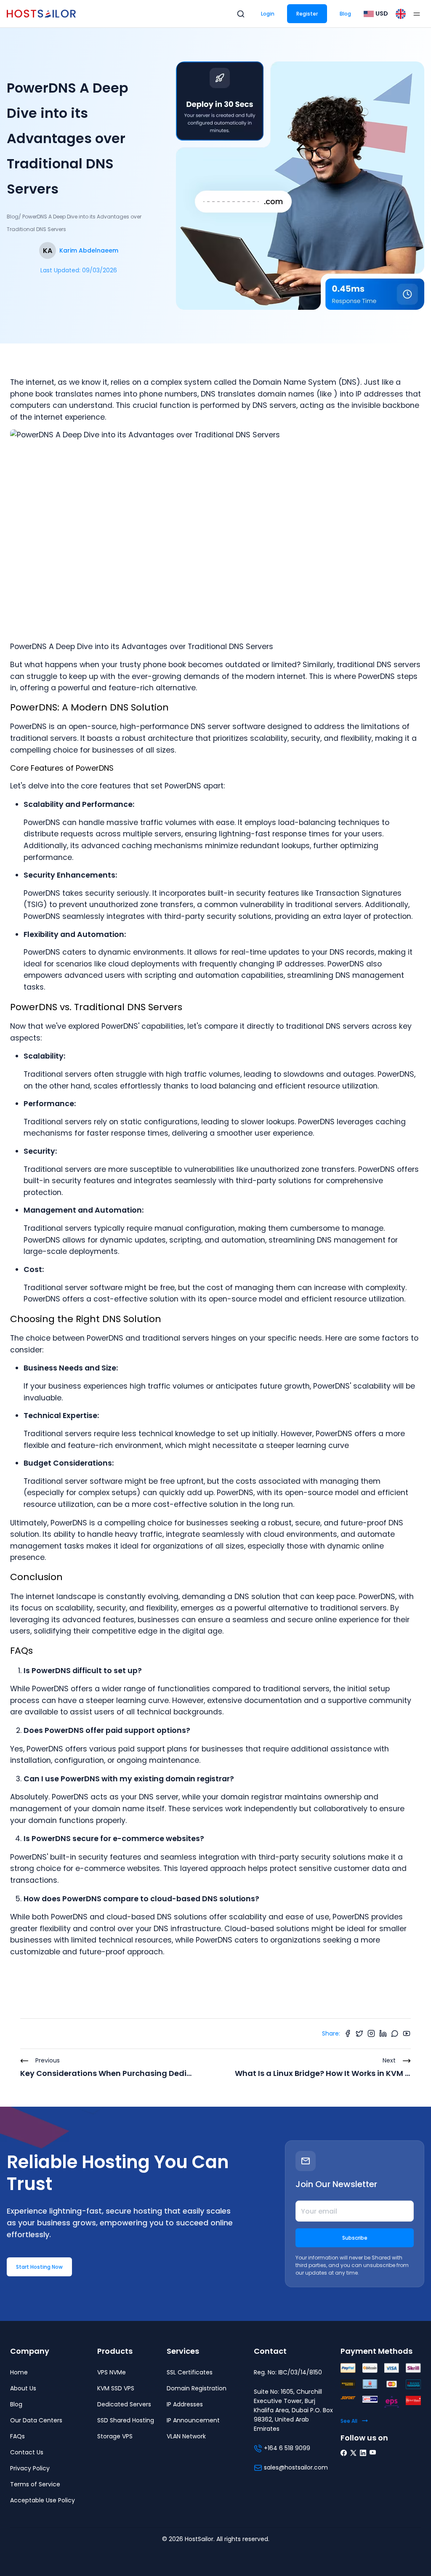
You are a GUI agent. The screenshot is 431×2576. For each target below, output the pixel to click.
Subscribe (355, 2238)
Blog (345, 14)
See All (349, 2421)
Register (307, 14)
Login (268, 14)
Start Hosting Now (39, 2267)
